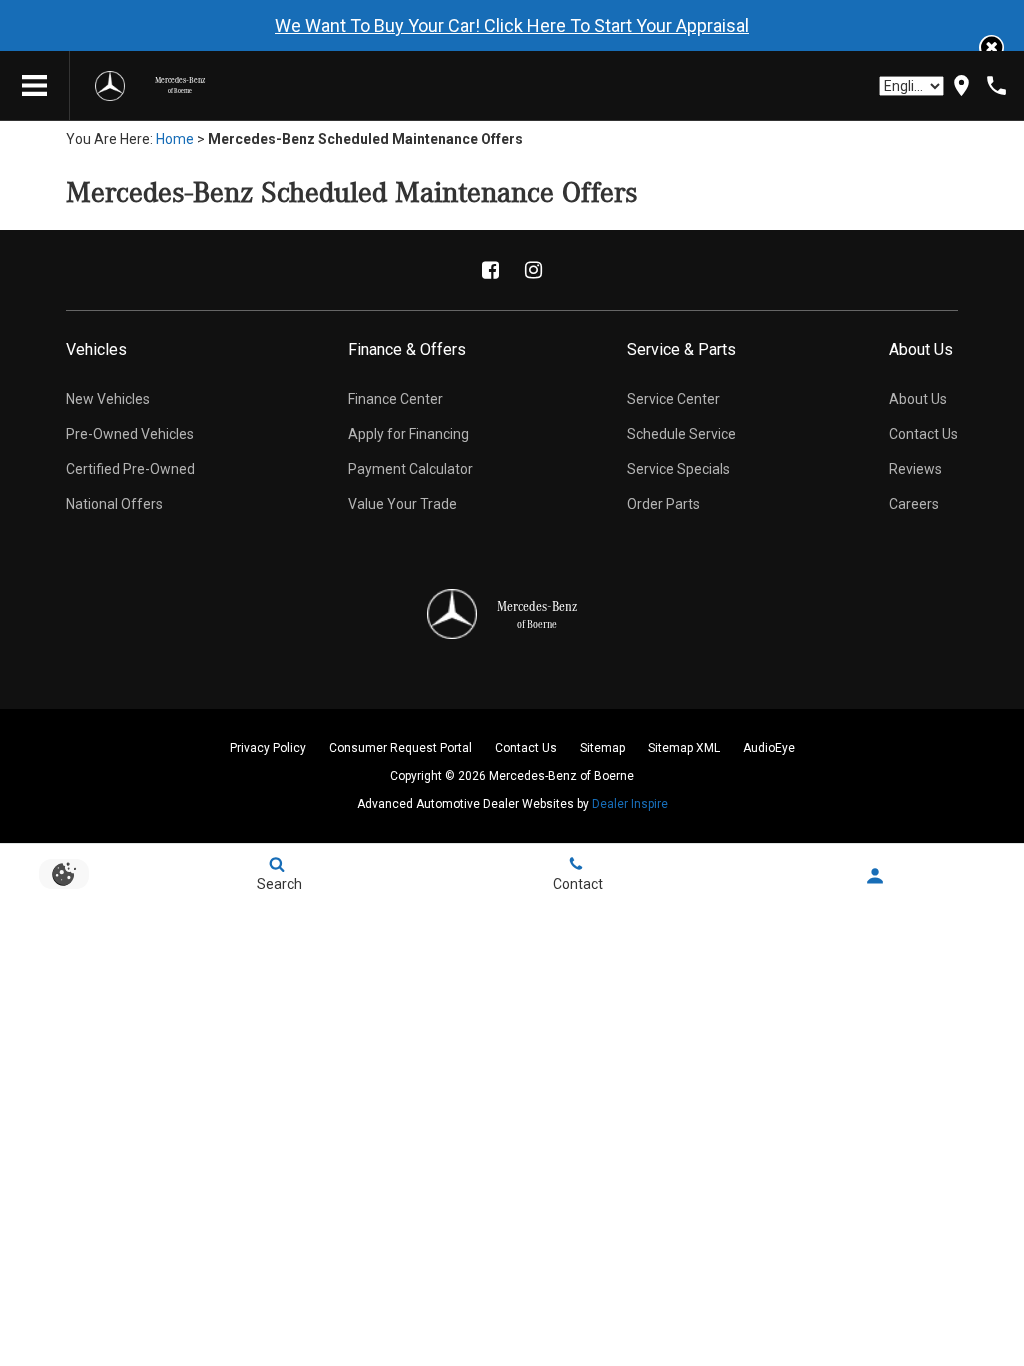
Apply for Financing (408, 434)
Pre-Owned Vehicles (130, 434)
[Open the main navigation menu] (35, 86)
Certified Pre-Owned (130, 469)
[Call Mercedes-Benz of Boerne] (996, 85)
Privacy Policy (268, 748)
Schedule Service (681, 434)
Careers (914, 504)
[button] (991, 47)
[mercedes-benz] (110, 86)
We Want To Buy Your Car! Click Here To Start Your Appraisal (512, 25)
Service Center (673, 399)
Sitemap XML (684, 748)
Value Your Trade (402, 504)
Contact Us (923, 434)
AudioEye (769, 748)
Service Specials (678, 469)
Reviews (915, 469)
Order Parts (663, 504)
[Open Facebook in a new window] (491, 270)
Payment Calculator (410, 469)
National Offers (114, 504)
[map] (961, 85)
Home (175, 139)
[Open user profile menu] (874, 876)
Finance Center (395, 399)
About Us (918, 399)
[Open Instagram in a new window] (534, 270)
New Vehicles (108, 399)
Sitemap (602, 748)
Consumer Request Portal (400, 748)
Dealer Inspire (630, 804)
